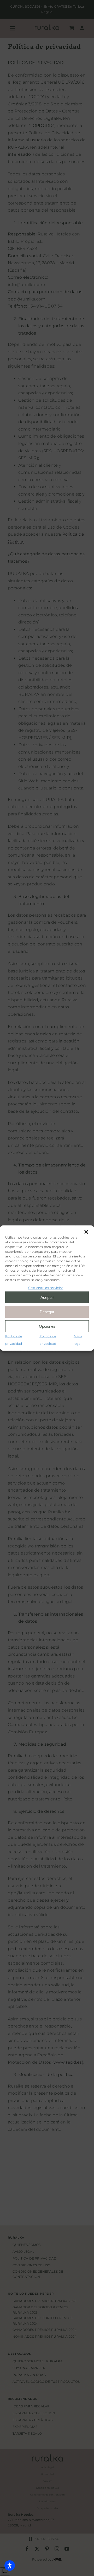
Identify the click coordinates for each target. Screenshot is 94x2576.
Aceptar (47, 1297)
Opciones (47, 1326)
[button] (86, 1232)
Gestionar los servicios (46, 1287)
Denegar (47, 1312)
